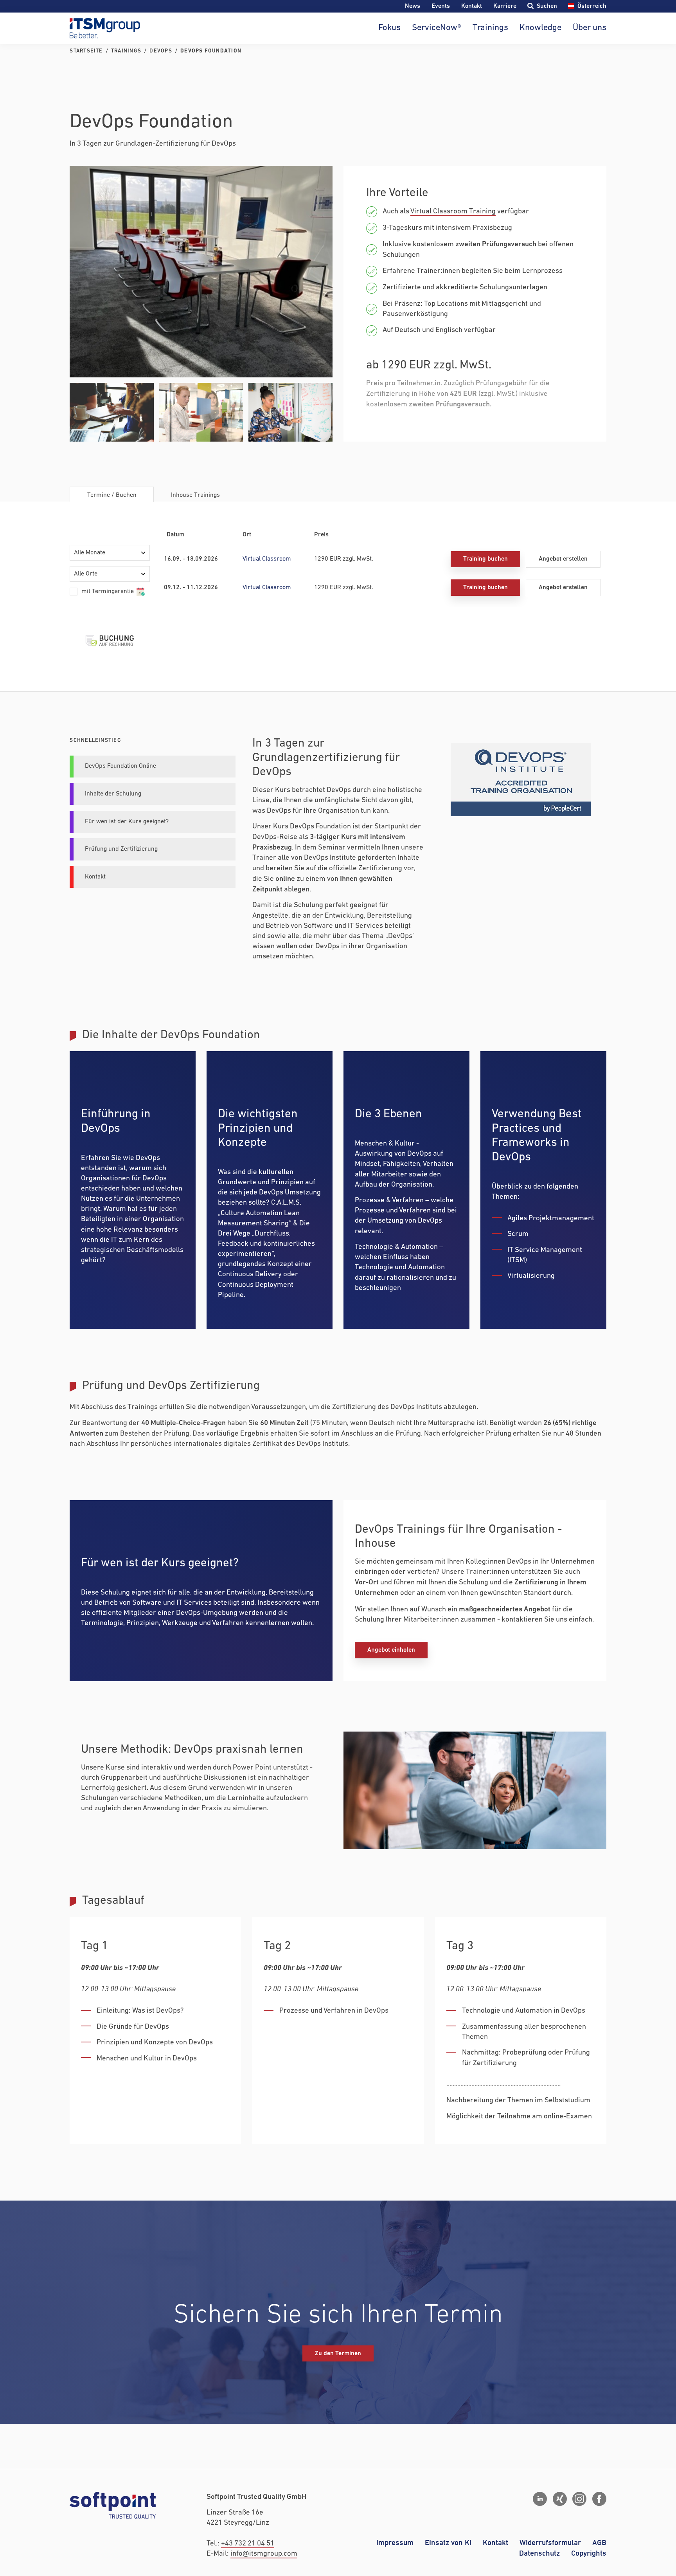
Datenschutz (539, 2553)
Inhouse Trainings (195, 495)
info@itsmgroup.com (264, 2554)
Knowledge (540, 28)
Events (441, 6)
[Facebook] (599, 2499)
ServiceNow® (437, 28)
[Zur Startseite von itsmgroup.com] (105, 28)
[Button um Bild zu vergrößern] (201, 272)
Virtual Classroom (267, 559)
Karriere (505, 6)
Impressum (395, 2543)
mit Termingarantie (108, 592)
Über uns (589, 28)
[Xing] (560, 2499)
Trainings (490, 28)
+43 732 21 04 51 (248, 2544)
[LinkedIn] (540, 2499)
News (413, 6)
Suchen (547, 6)
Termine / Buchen (112, 495)
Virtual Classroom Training (453, 212)
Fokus (389, 28)
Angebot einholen (391, 1650)
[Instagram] (579, 2499)
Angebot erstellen (563, 559)
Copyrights (589, 2553)
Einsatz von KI (448, 2543)
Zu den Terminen (338, 2353)
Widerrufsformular (550, 2543)
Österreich (592, 6)
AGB (599, 2543)
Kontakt (472, 6)
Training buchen (485, 559)
